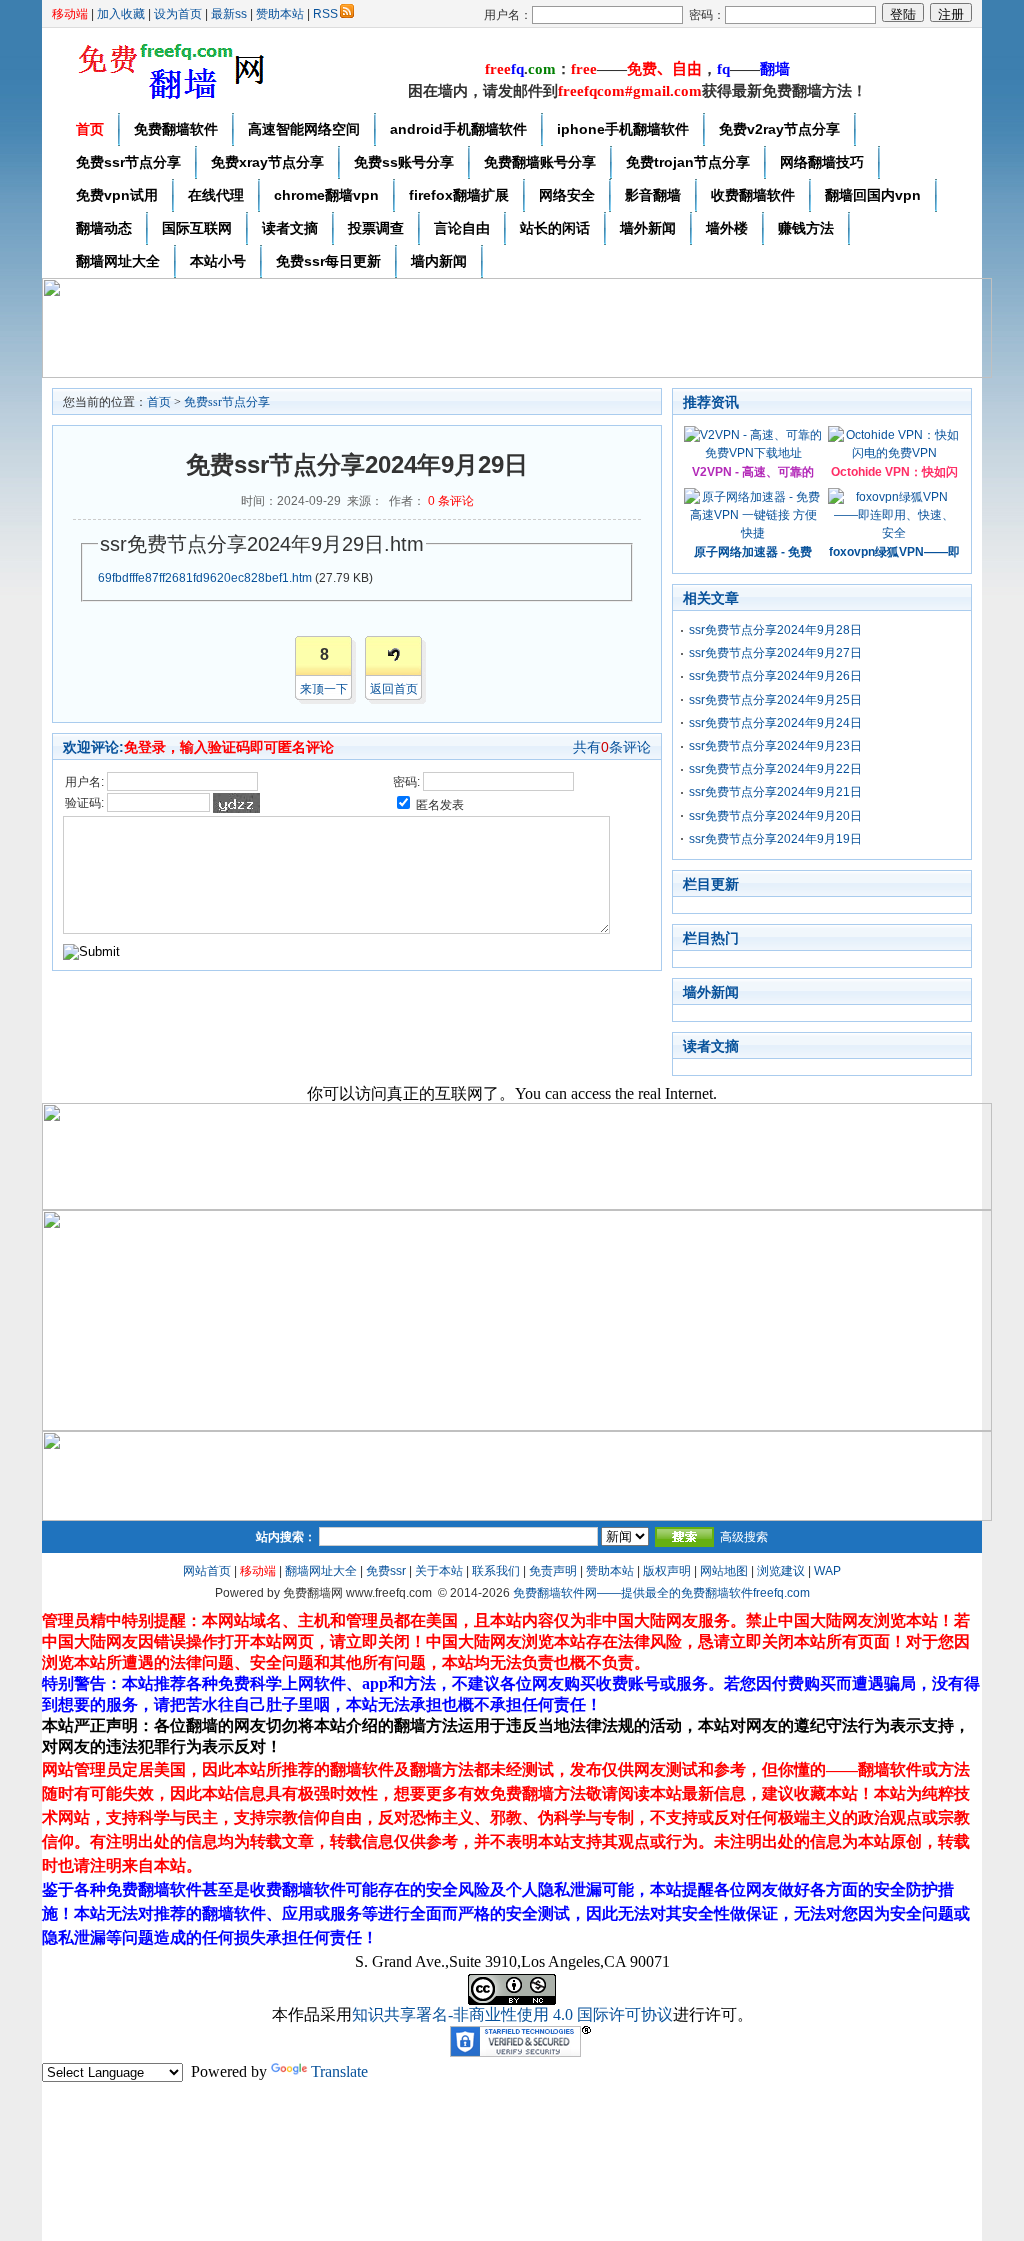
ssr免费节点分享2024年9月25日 (775, 700)
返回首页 (394, 689)
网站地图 (724, 1571)
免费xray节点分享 (267, 162)
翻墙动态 (104, 228)
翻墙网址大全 (118, 261)
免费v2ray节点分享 (779, 129)
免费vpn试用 (117, 195)
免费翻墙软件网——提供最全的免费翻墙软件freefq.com (661, 1593)
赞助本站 (280, 14)
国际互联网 (197, 228)
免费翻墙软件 (176, 129)
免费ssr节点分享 (128, 162)
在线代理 (216, 195)
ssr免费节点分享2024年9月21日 (775, 792)
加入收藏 (121, 14)
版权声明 (667, 1571)
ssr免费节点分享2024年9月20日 (775, 816)
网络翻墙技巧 (822, 162)
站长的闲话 (555, 228)
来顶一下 (324, 689)
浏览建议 (781, 1571)
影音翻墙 (653, 195)
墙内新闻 (439, 261)
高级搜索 (744, 1537)
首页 (90, 129)
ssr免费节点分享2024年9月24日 (775, 723)
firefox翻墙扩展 (459, 195)
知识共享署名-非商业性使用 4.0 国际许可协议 (512, 2014)
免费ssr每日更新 (328, 261)
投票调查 (376, 228)
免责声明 (553, 1571)
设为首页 (178, 14)
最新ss (229, 14)
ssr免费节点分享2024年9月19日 (775, 839)
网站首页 (207, 1571)
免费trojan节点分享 (688, 162)
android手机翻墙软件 (458, 129)
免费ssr (386, 1571)
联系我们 (496, 1571)
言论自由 (462, 228)
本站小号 (218, 261)
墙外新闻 (648, 228)
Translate (339, 2071)
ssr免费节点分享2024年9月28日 (775, 630)
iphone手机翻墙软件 (623, 129)
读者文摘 (290, 228)
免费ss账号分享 (404, 162)
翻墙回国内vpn (873, 195)
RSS (325, 14)
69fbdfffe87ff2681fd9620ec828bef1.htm (205, 578)
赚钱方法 (806, 228)
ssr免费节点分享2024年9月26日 (775, 676)
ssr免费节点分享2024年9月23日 (775, 746)
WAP (827, 1571)
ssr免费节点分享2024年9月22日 (775, 769)
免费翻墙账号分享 (540, 162)
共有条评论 (612, 747)
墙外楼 (727, 228)
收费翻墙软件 (753, 195)
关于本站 (439, 1571)
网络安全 (567, 195)
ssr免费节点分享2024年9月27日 (775, 653)
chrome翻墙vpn (326, 195)
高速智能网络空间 (304, 129)
